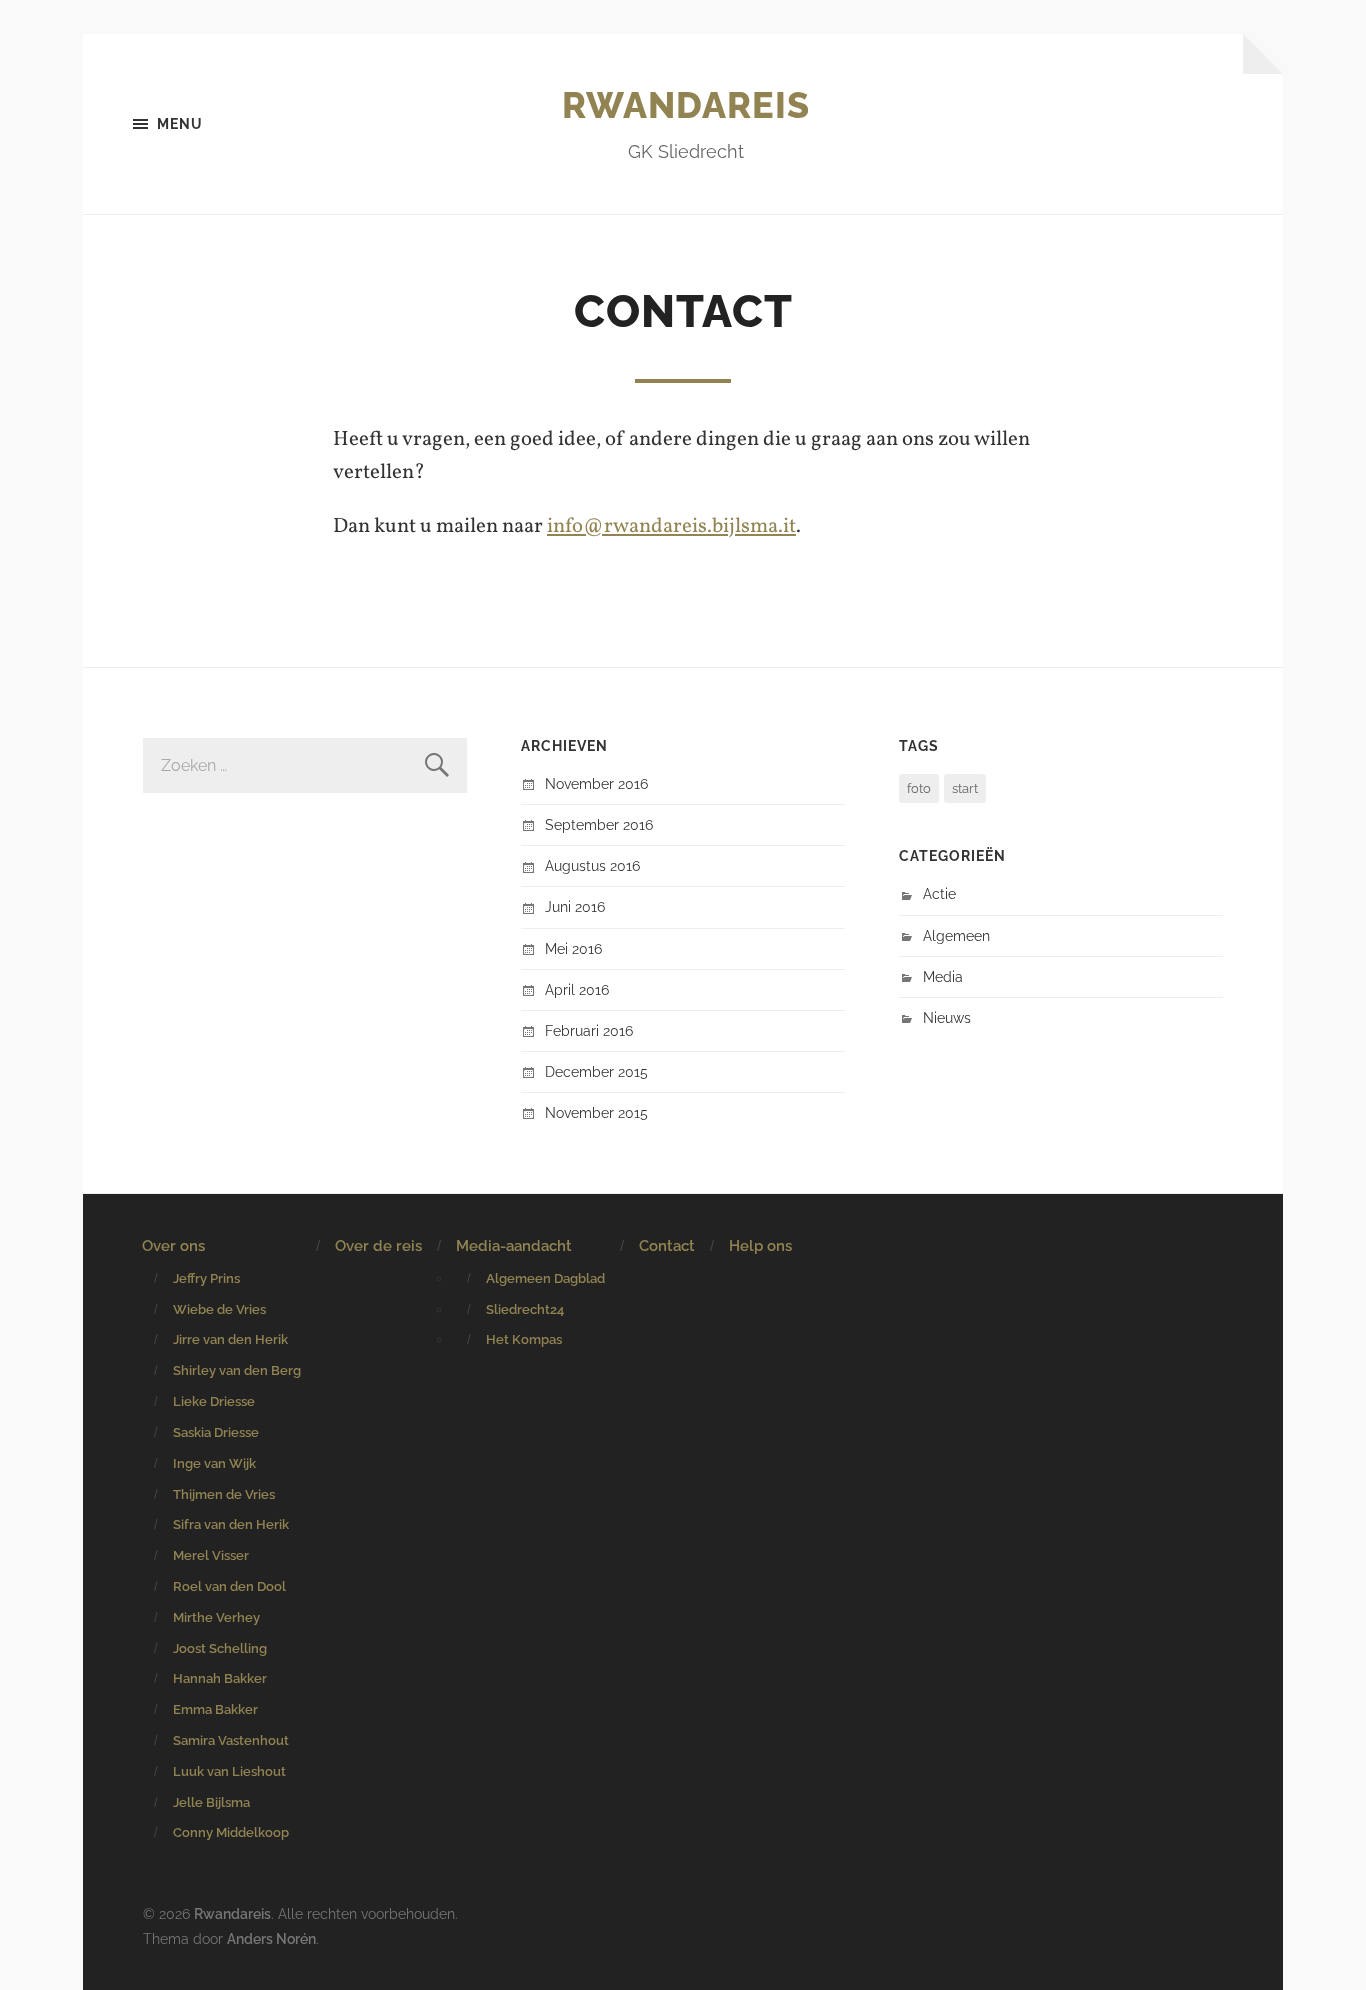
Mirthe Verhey (216, 1617)
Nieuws (947, 1017)
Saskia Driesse (216, 1432)
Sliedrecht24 (525, 1309)
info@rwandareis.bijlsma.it (671, 526)
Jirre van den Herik (230, 1339)
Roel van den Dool (229, 1586)
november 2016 (596, 783)
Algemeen (956, 935)
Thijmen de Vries (224, 1494)
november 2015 (596, 1112)
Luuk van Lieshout (229, 1771)
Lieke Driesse (214, 1401)
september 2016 (599, 824)
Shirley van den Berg (237, 1370)
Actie (939, 893)
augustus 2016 (592, 865)
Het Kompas (524, 1339)
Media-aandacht (514, 1246)
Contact (667, 1246)
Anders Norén (271, 1938)
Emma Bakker (215, 1709)
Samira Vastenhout (231, 1740)
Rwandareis (686, 105)
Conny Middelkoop (231, 1832)
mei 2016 (573, 948)
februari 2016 (589, 1030)
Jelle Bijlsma (211, 1802)
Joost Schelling (220, 1648)
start (965, 788)
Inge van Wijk (214, 1463)
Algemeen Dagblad (545, 1278)
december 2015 (596, 1071)
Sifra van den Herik (231, 1524)
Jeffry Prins (206, 1278)
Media (943, 976)
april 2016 (577, 989)
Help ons (760, 1246)
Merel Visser (211, 1555)
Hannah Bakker (220, 1678)
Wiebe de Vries (219, 1309)
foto (919, 788)
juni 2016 (575, 906)
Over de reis (378, 1246)
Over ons (173, 1246)
